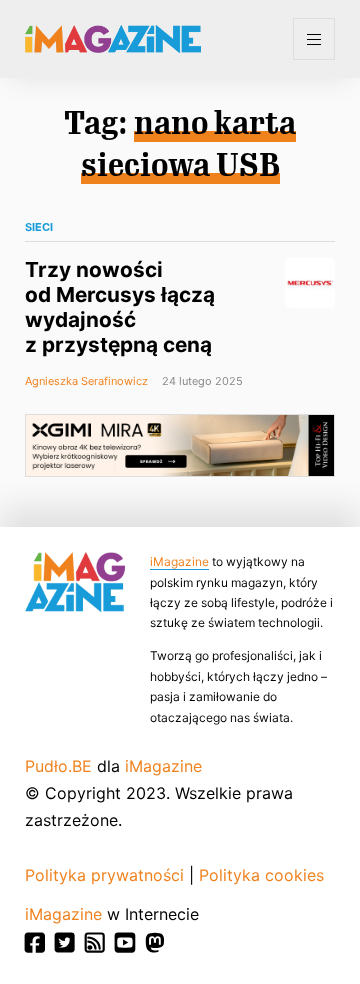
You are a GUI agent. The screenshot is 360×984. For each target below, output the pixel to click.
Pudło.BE (58, 766)
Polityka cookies (261, 875)
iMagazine (179, 561)
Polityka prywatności (104, 875)
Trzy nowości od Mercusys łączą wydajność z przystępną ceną (120, 307)
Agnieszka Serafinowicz (86, 381)
